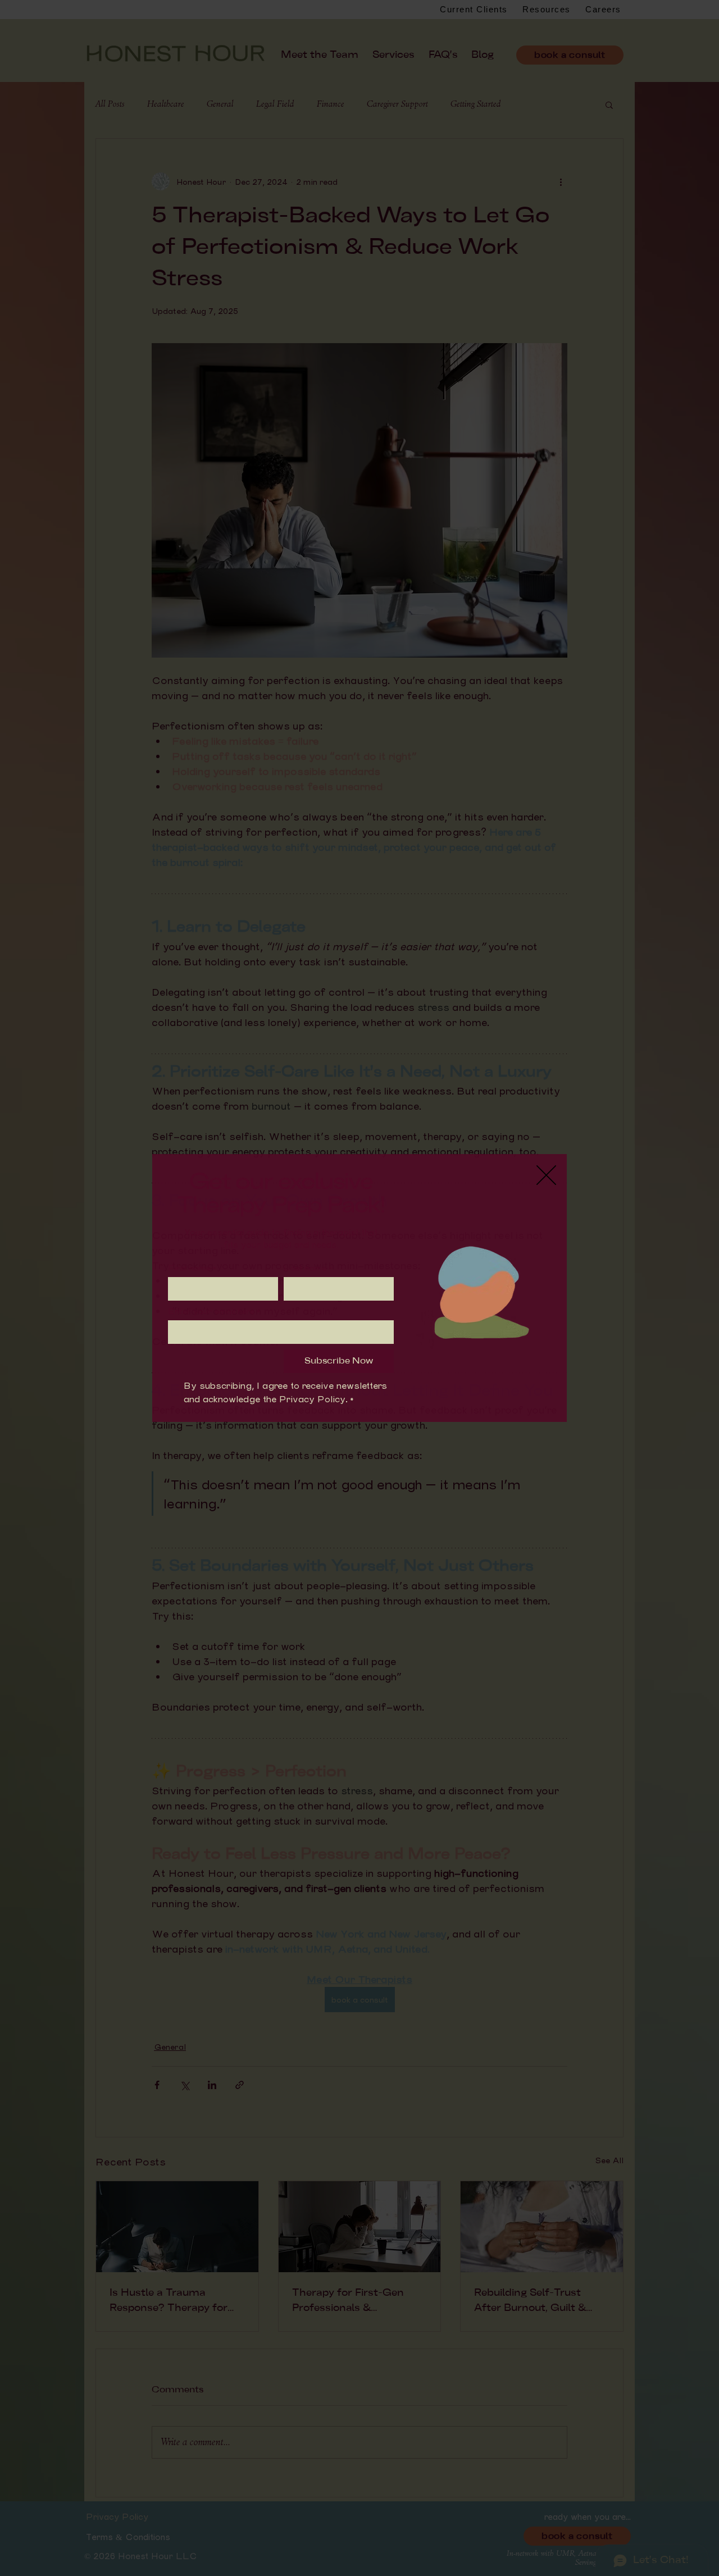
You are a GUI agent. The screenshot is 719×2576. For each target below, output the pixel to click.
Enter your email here (214, 1311)
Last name (308, 1268)
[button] (546, 1175)
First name (192, 1268)
